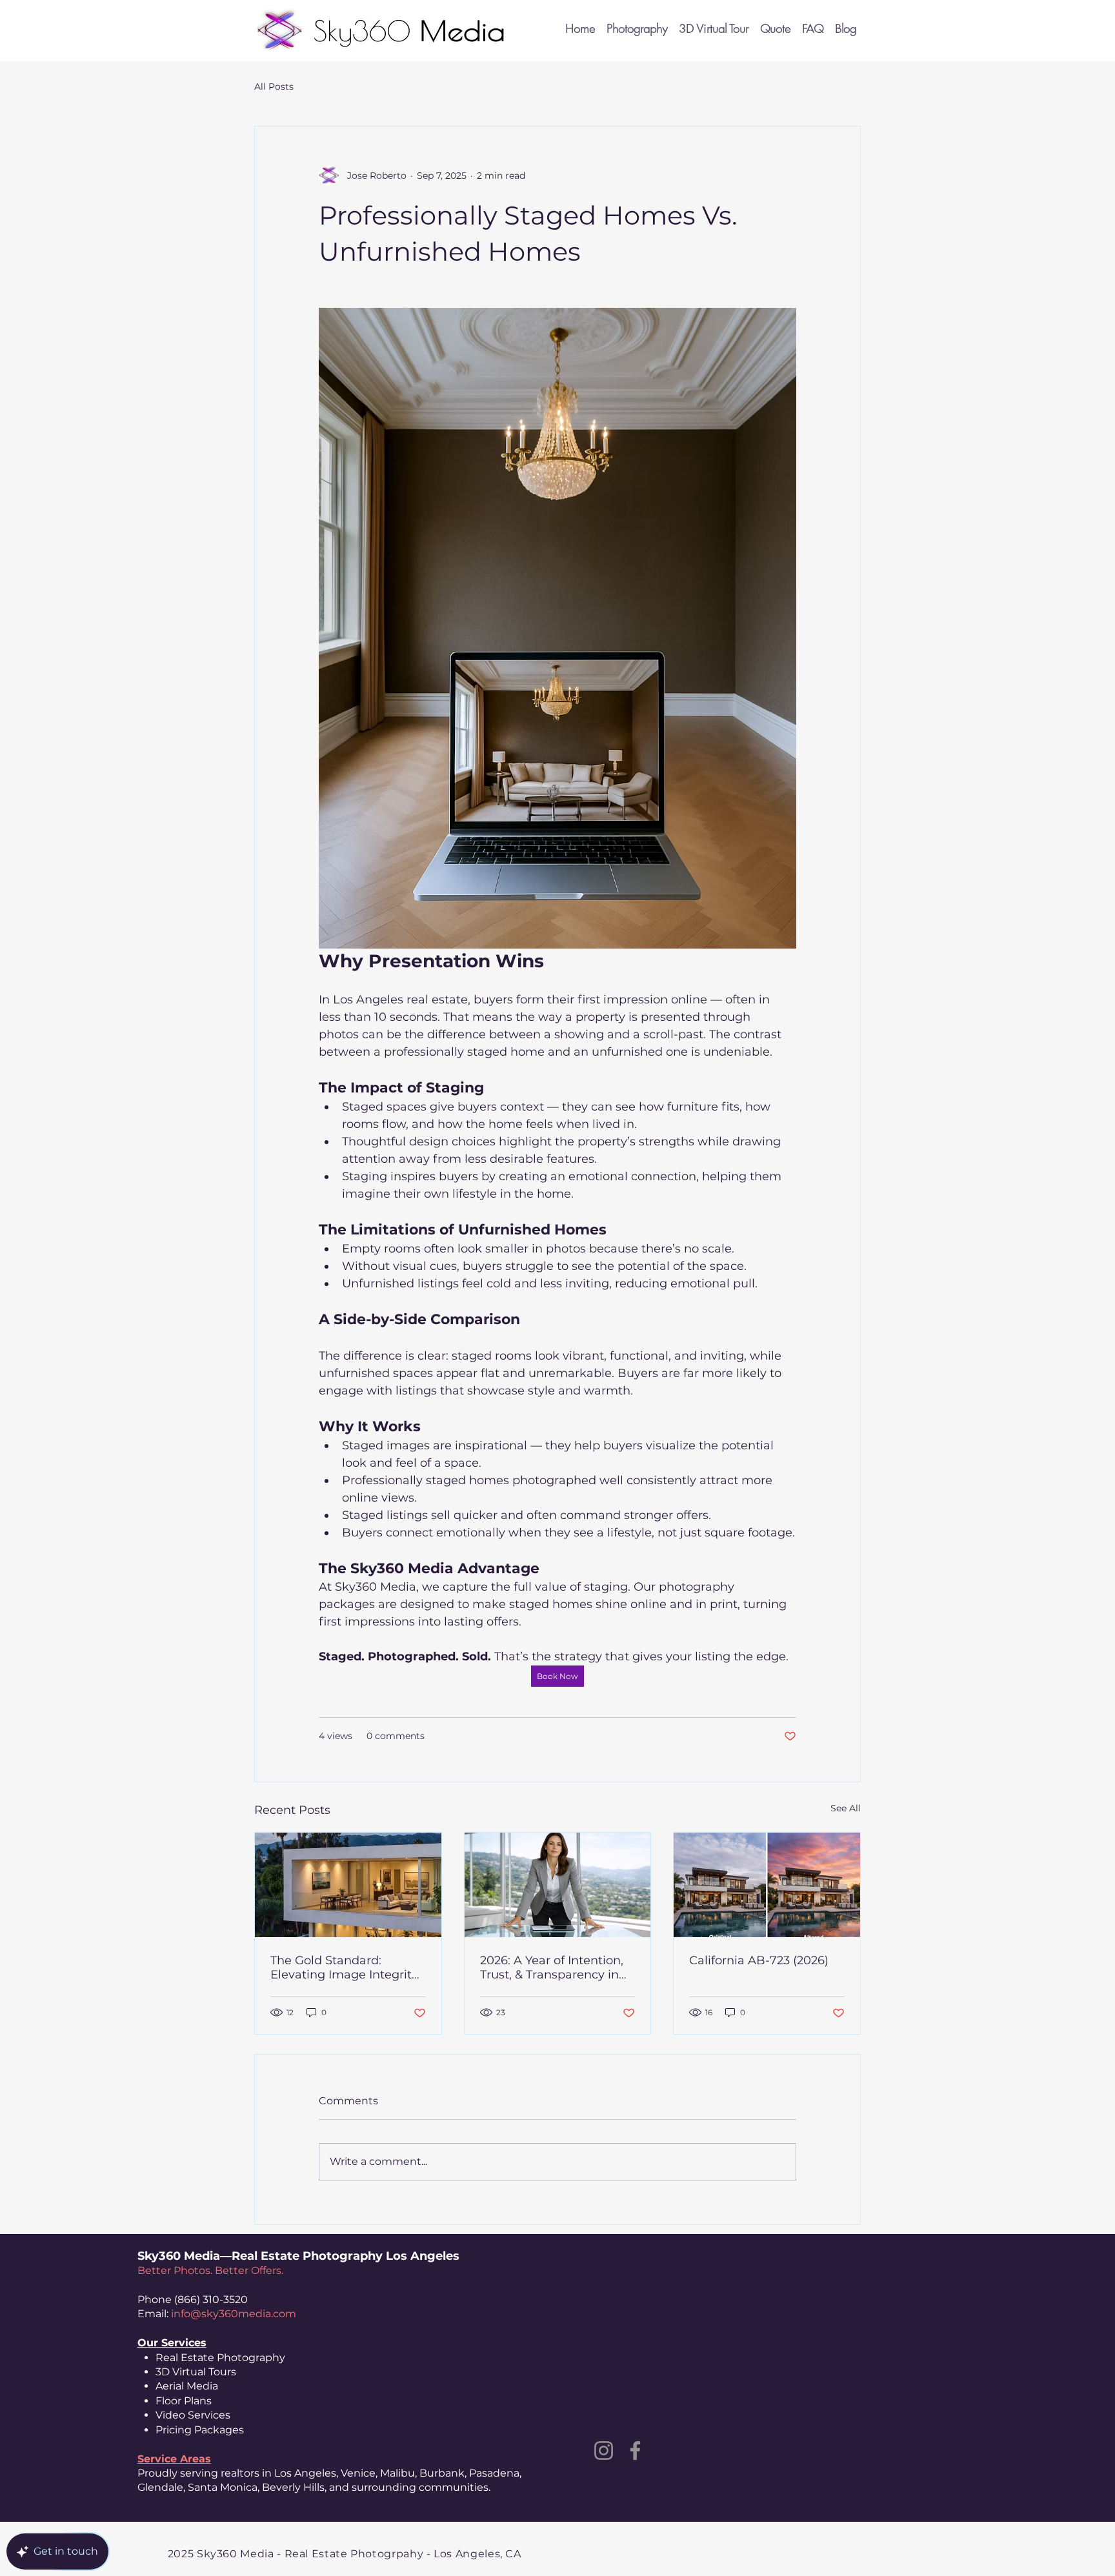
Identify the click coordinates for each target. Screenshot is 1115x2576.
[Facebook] (635, 2450)
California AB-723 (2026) (759, 1960)
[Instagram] (604, 2450)
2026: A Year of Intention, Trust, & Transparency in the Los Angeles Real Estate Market (552, 1967)
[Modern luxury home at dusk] (348, 1885)
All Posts (274, 86)
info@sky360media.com (234, 2314)
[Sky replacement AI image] (767, 1885)
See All (846, 1808)
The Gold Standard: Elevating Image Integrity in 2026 (344, 1967)
